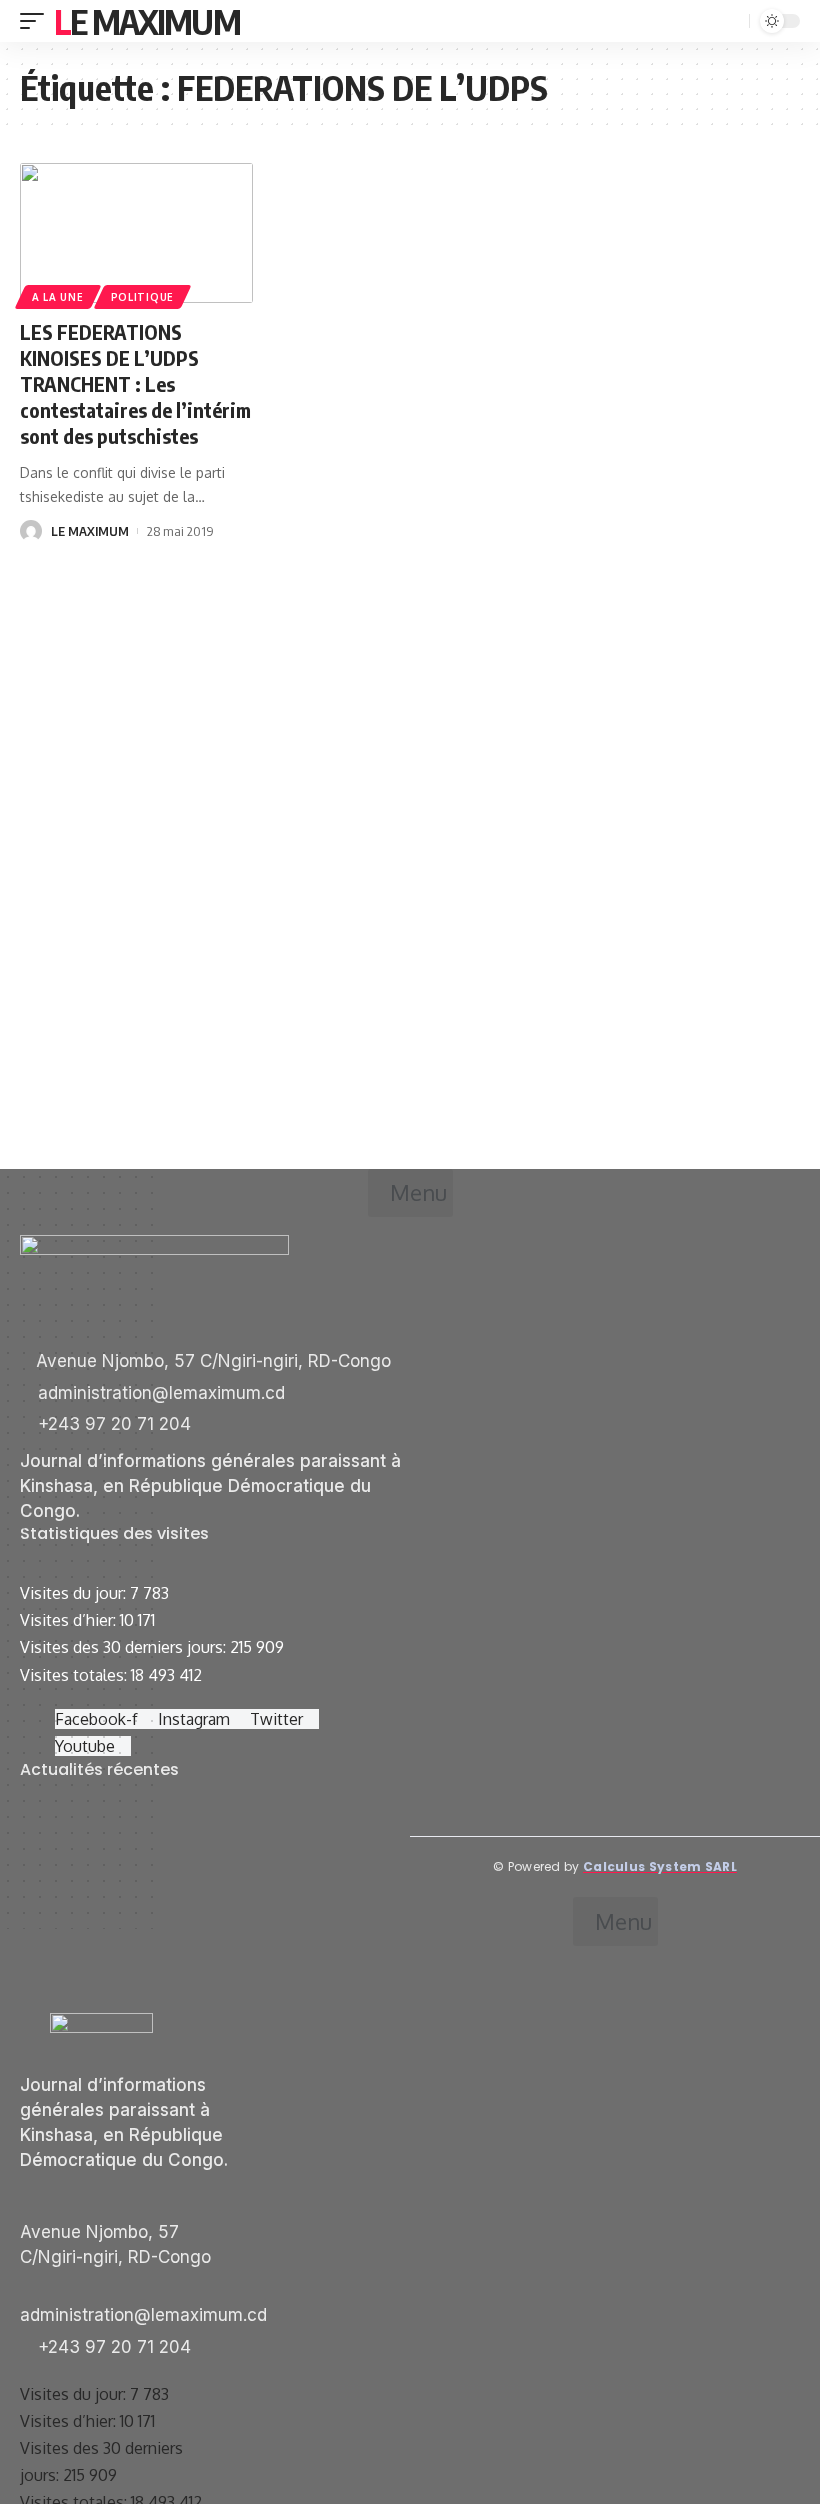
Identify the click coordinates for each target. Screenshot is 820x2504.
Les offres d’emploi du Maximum (134, 1842)
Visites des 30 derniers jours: (125, 1647)
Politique (142, 297)
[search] (732, 21)
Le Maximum (147, 21)
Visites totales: (75, 1675)
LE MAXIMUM (90, 531)
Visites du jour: (75, 1593)
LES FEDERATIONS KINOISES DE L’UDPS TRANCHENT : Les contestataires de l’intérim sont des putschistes (135, 383)
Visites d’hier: (70, 1620)
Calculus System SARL (660, 1866)
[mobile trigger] (37, 21)
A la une (58, 297)
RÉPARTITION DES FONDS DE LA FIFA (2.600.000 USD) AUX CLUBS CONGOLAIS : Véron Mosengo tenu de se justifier (207, 1973)
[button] (410, 1193)
